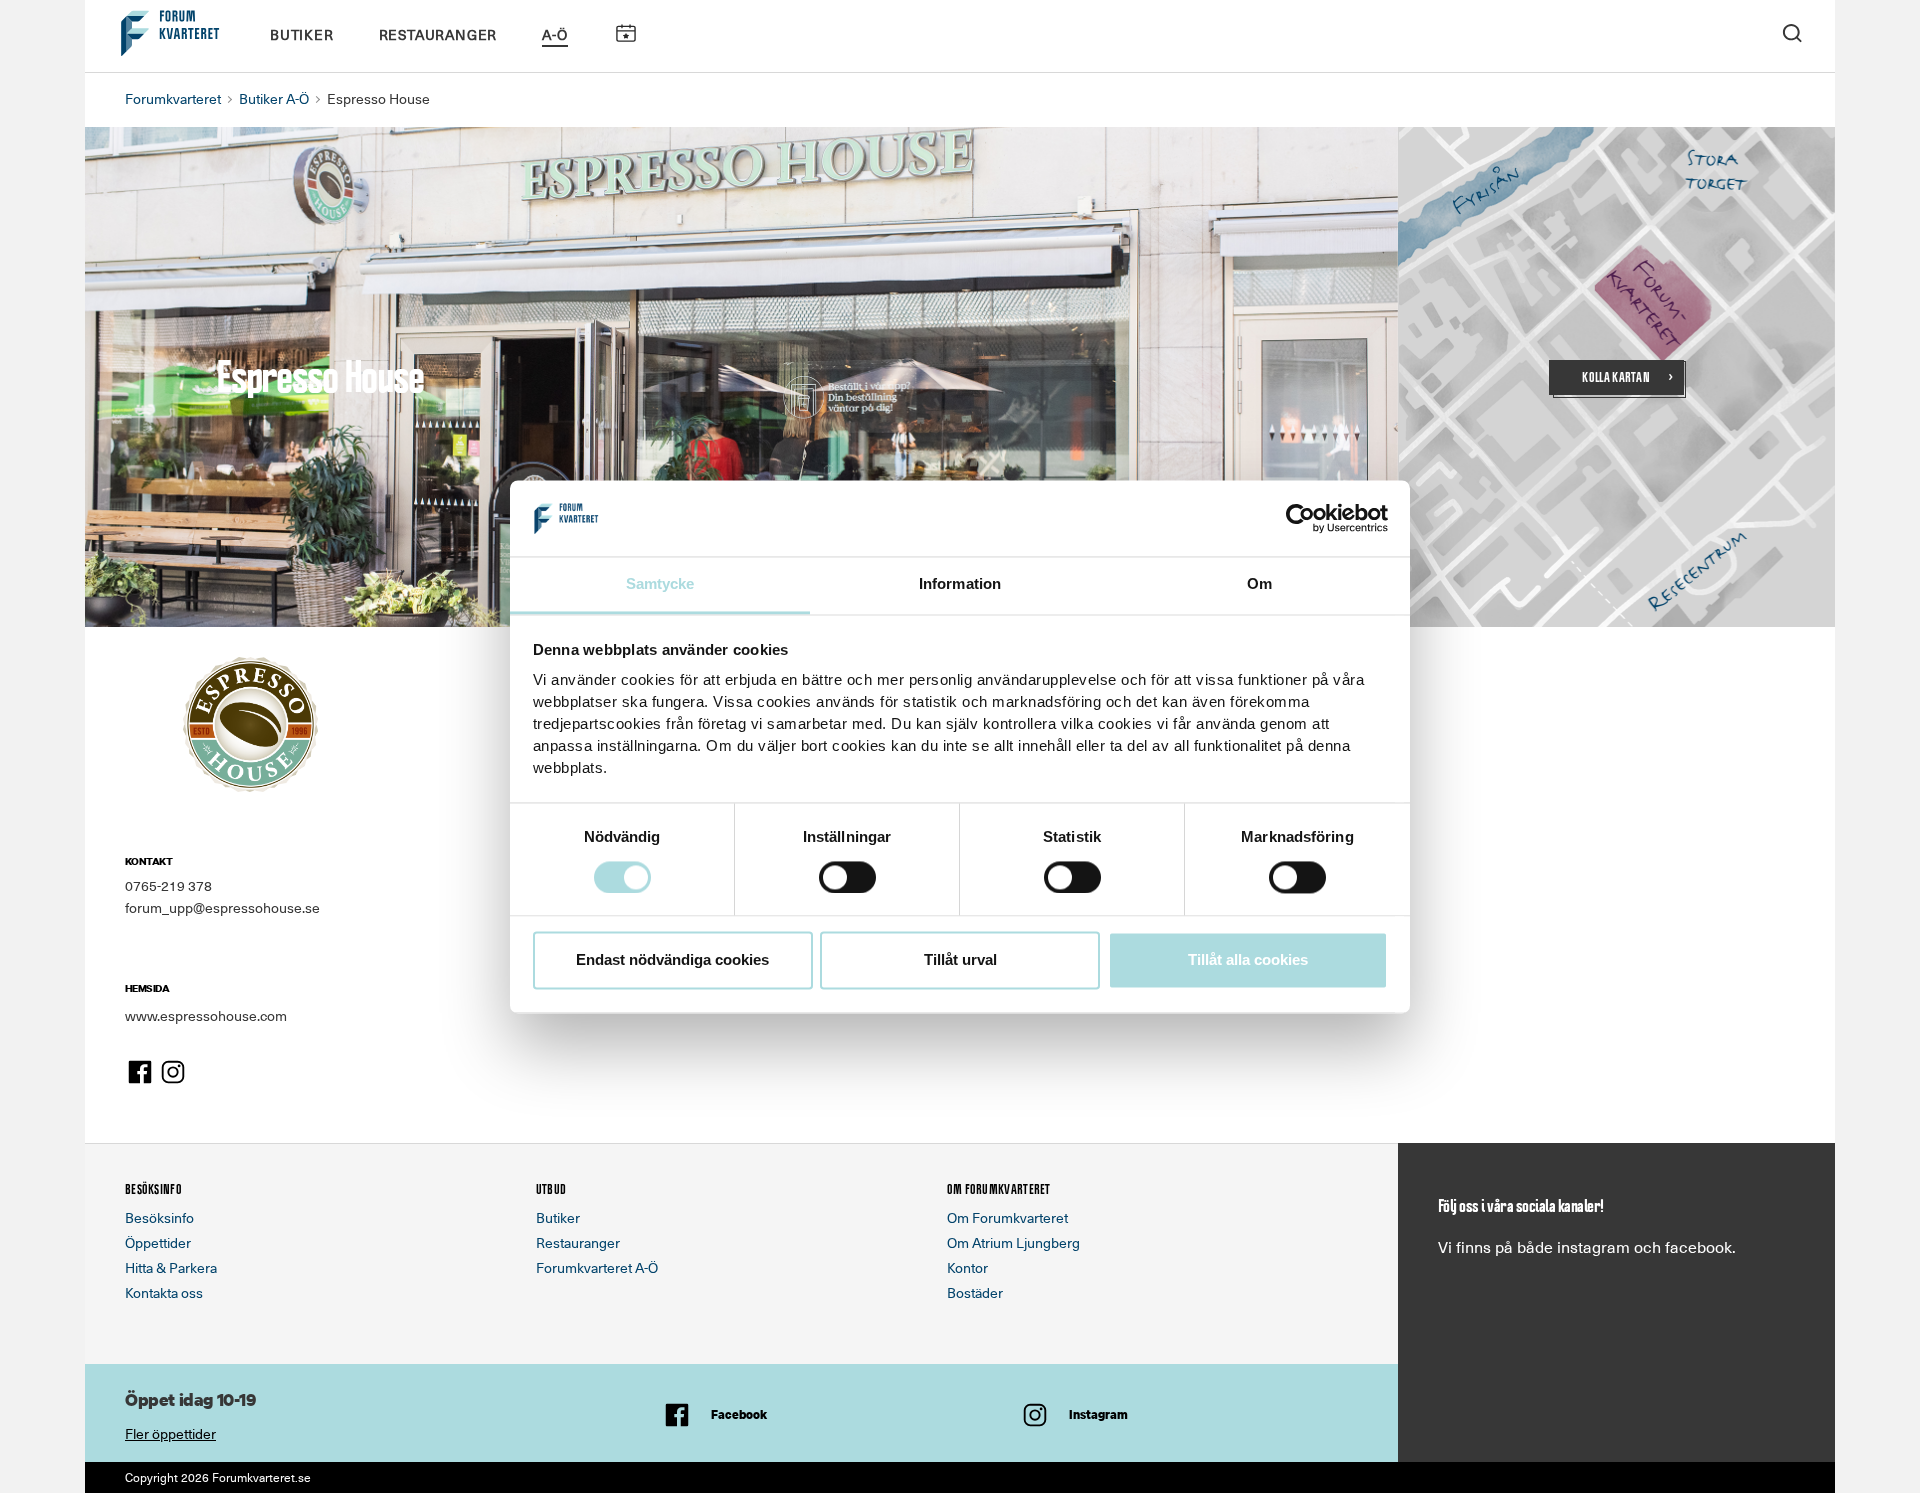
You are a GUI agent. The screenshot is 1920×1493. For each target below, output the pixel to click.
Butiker (302, 34)
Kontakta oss (164, 1292)
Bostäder (975, 1292)
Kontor (967, 1267)
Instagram (1098, 1414)
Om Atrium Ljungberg (1013, 1242)
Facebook (739, 1414)
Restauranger (438, 34)
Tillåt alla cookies (1248, 960)
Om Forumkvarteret (1007, 1217)
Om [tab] (1259, 584)
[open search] (1792, 31)
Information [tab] (960, 584)
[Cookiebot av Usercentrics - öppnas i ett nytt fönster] (1300, 518)
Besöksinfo (159, 1217)
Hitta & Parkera (171, 1267)
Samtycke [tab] (660, 584)
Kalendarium (625, 33)
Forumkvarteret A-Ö (597, 1267)
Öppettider (158, 1242)
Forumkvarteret (173, 98)
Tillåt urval (960, 960)
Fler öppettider (170, 1433)
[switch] (847, 877)
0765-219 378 (168, 885)
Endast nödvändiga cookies (672, 960)
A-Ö (554, 34)
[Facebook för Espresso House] (140, 1069)
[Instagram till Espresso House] (173, 1069)
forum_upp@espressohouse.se (222, 907)
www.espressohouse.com (206, 1015)
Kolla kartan (1616, 377)
